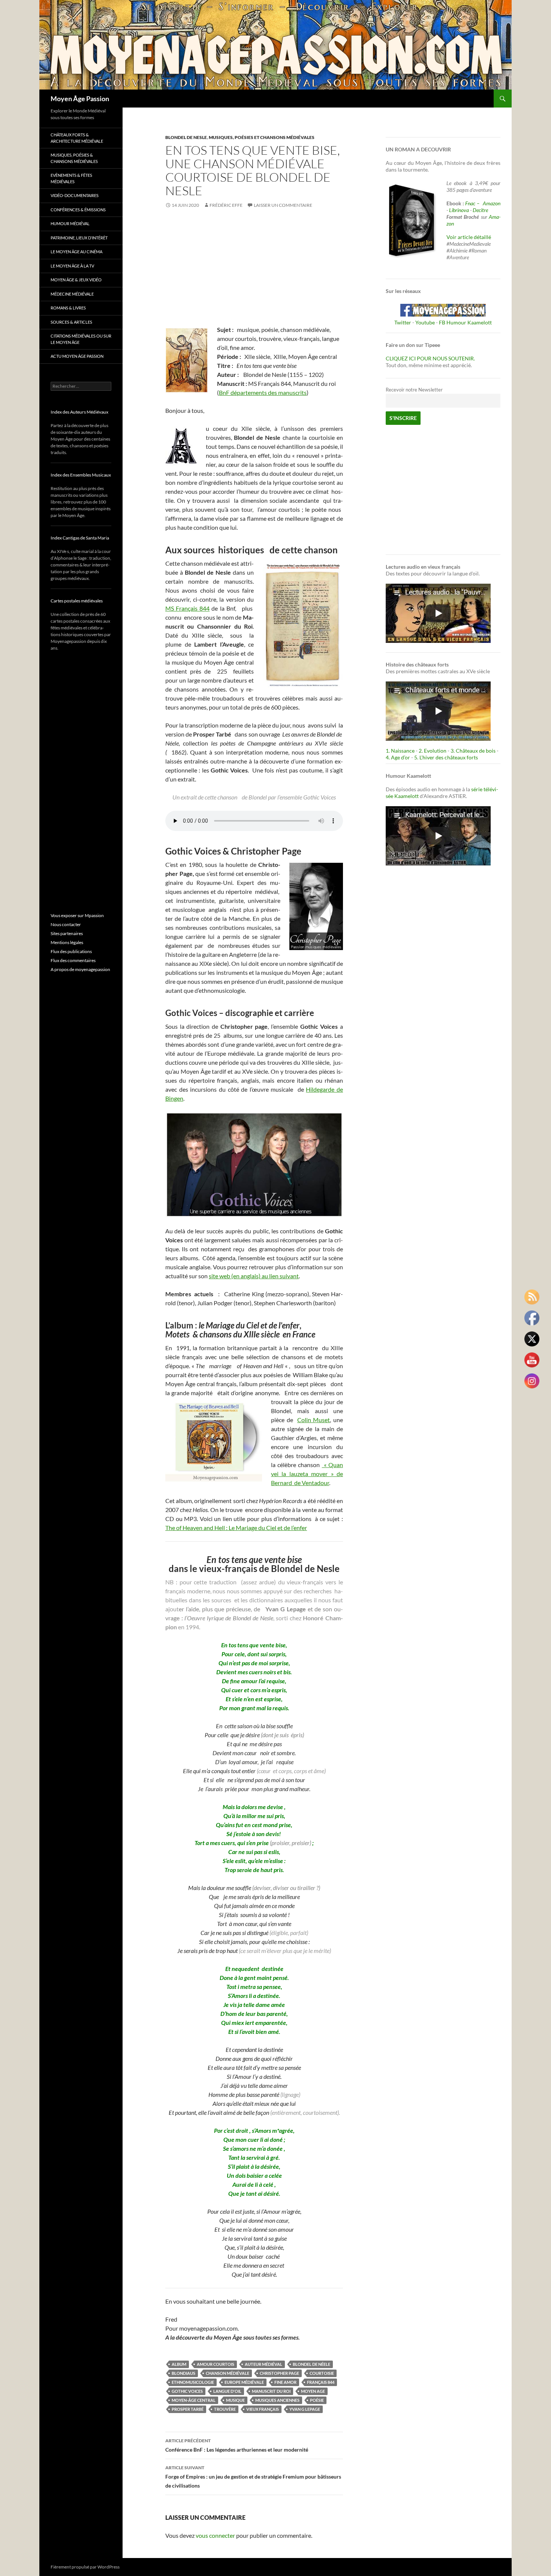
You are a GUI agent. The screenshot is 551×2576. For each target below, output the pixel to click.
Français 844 (321, 2382)
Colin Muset (314, 1420)
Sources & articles (71, 322)
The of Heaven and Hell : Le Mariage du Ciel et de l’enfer (236, 1528)
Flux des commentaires (73, 960)
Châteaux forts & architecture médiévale (77, 138)
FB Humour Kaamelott (465, 322)
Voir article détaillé (469, 237)
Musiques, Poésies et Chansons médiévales (262, 137)
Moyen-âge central (194, 2400)
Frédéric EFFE (226, 205)
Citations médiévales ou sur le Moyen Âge (81, 339)
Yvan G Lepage (305, 2409)
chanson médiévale (228, 2373)
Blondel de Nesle (186, 137)
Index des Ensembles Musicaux (81, 475)
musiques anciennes (277, 2400)
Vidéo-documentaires (75, 195)
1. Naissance (400, 751)
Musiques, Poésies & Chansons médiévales (74, 158)
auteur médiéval (264, 2364)
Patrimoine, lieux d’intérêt (79, 238)
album (179, 2364)
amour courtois (216, 2364)
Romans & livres (68, 308)
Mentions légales (67, 942)
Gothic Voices (187, 2391)
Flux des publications (71, 951)
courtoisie (322, 2373)
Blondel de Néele (311, 2364)
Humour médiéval (70, 223)
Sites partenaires (67, 933)
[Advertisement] (254, 273)
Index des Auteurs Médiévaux (79, 412)
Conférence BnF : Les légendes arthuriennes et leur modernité (237, 2445)
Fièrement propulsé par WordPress (85, 2567)
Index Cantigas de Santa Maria (80, 538)
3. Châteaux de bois (473, 751)
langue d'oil (227, 2391)
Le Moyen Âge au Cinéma (76, 252)
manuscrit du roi (271, 2391)
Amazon (492, 203)
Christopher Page (279, 2373)
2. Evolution (433, 751)
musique (235, 2400)
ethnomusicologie (193, 2382)
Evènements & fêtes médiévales (71, 178)
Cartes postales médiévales (77, 601)
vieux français (263, 2409)
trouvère (225, 2409)
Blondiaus (183, 2373)
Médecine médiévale (72, 294)
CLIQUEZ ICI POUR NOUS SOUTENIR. (430, 358)
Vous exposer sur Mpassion (77, 915)
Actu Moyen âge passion (77, 356)
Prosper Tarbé (188, 2409)
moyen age (313, 2391)
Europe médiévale (244, 2382)
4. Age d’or (398, 757)
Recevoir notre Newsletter (414, 390)
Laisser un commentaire (283, 205)
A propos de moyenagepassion (80, 969)
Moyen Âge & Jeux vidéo (76, 280)
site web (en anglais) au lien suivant (254, 1276)
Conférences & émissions (78, 210)
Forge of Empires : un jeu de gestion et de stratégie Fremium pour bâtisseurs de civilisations (253, 2477)
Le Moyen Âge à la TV (72, 266)
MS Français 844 (187, 608)
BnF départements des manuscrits (263, 392)
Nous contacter (66, 924)
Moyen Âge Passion (80, 99)
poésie (317, 2400)
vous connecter (215, 2535)
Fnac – (473, 203)
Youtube (425, 322)
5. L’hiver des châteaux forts (446, 757)
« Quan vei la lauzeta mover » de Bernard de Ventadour (307, 1474)
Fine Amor (285, 2382)
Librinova (459, 210)
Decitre (480, 210)
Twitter (403, 322)
